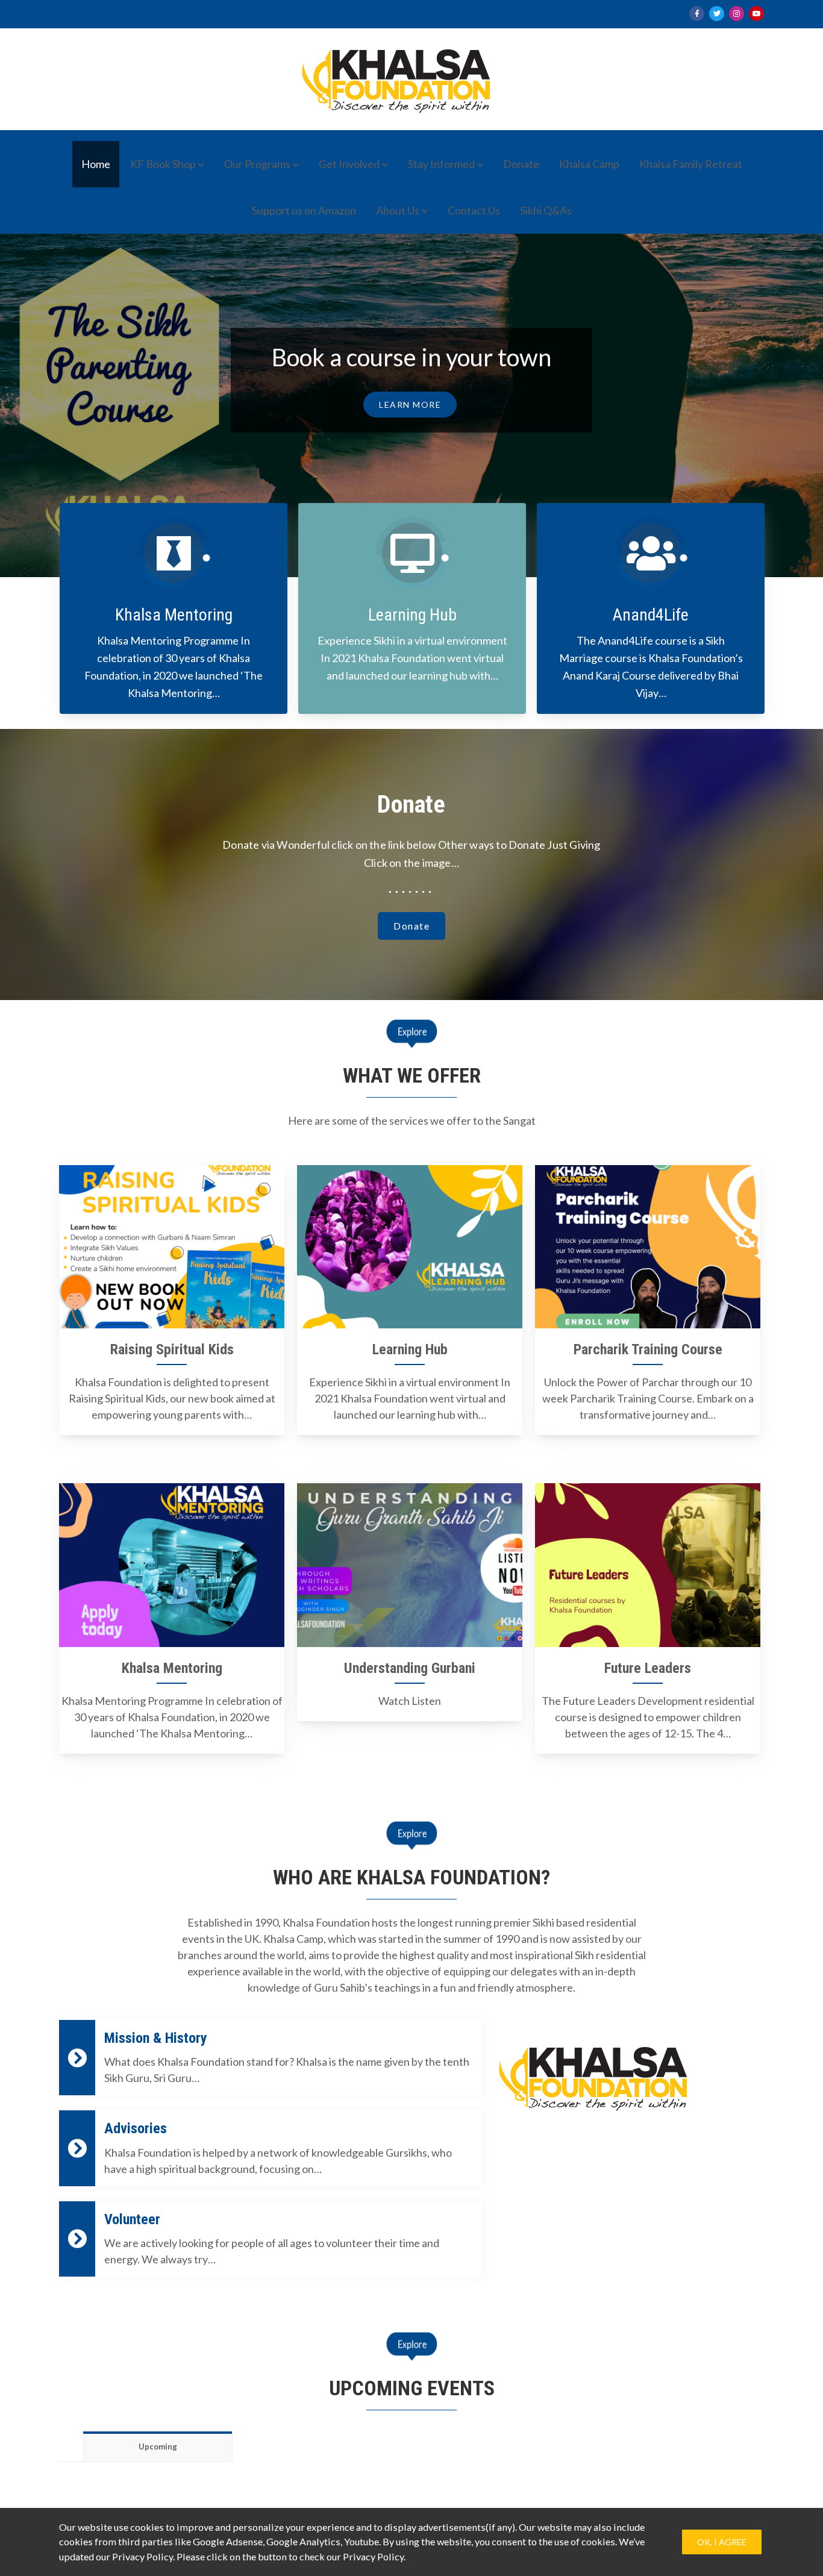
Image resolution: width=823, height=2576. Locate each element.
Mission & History (156, 2038)
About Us (398, 210)
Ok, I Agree (722, 2542)
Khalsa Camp (589, 164)
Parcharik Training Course (648, 1349)
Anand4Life (651, 615)
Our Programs (257, 164)
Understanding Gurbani (410, 1668)
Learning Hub (412, 615)
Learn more (410, 430)
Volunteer (132, 2219)
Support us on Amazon (304, 210)
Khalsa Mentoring (174, 615)
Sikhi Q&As (546, 210)
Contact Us (474, 210)
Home (96, 164)
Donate (521, 164)
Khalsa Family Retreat (691, 164)
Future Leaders (648, 1668)
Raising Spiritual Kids (172, 1349)
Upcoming (158, 2446)
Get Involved (349, 164)
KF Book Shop (163, 164)
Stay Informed (441, 164)
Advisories (136, 2128)
